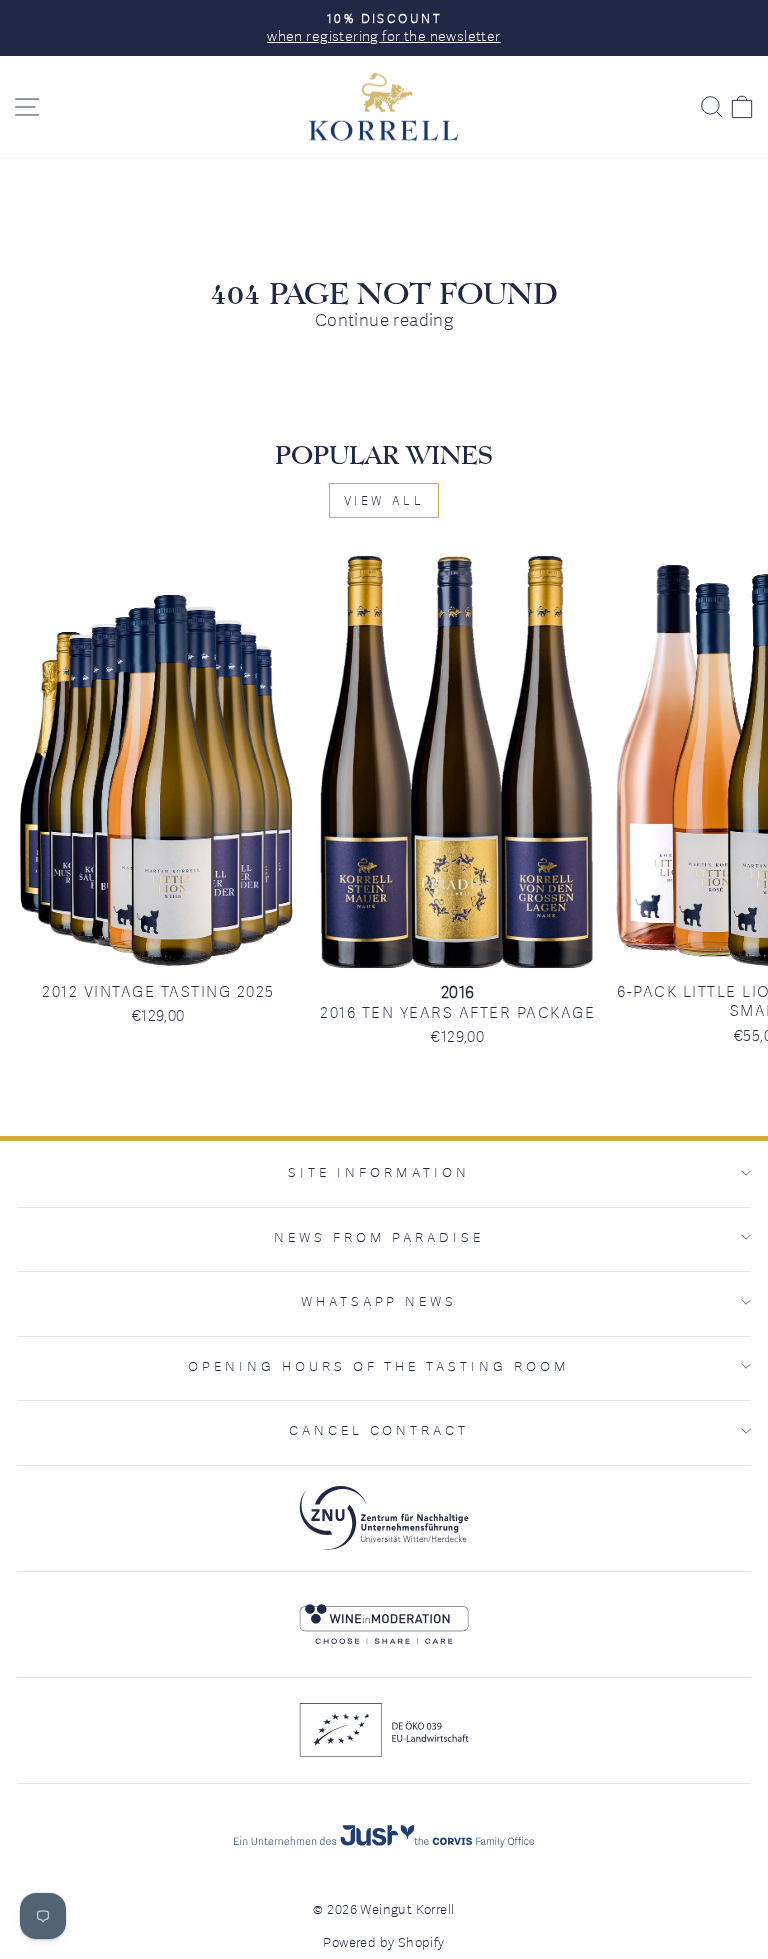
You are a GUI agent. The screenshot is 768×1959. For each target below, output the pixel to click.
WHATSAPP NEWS (379, 1301)
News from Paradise (379, 1237)
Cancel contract (379, 1430)
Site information (379, 1172)
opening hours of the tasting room (379, 1366)
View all (384, 500)
